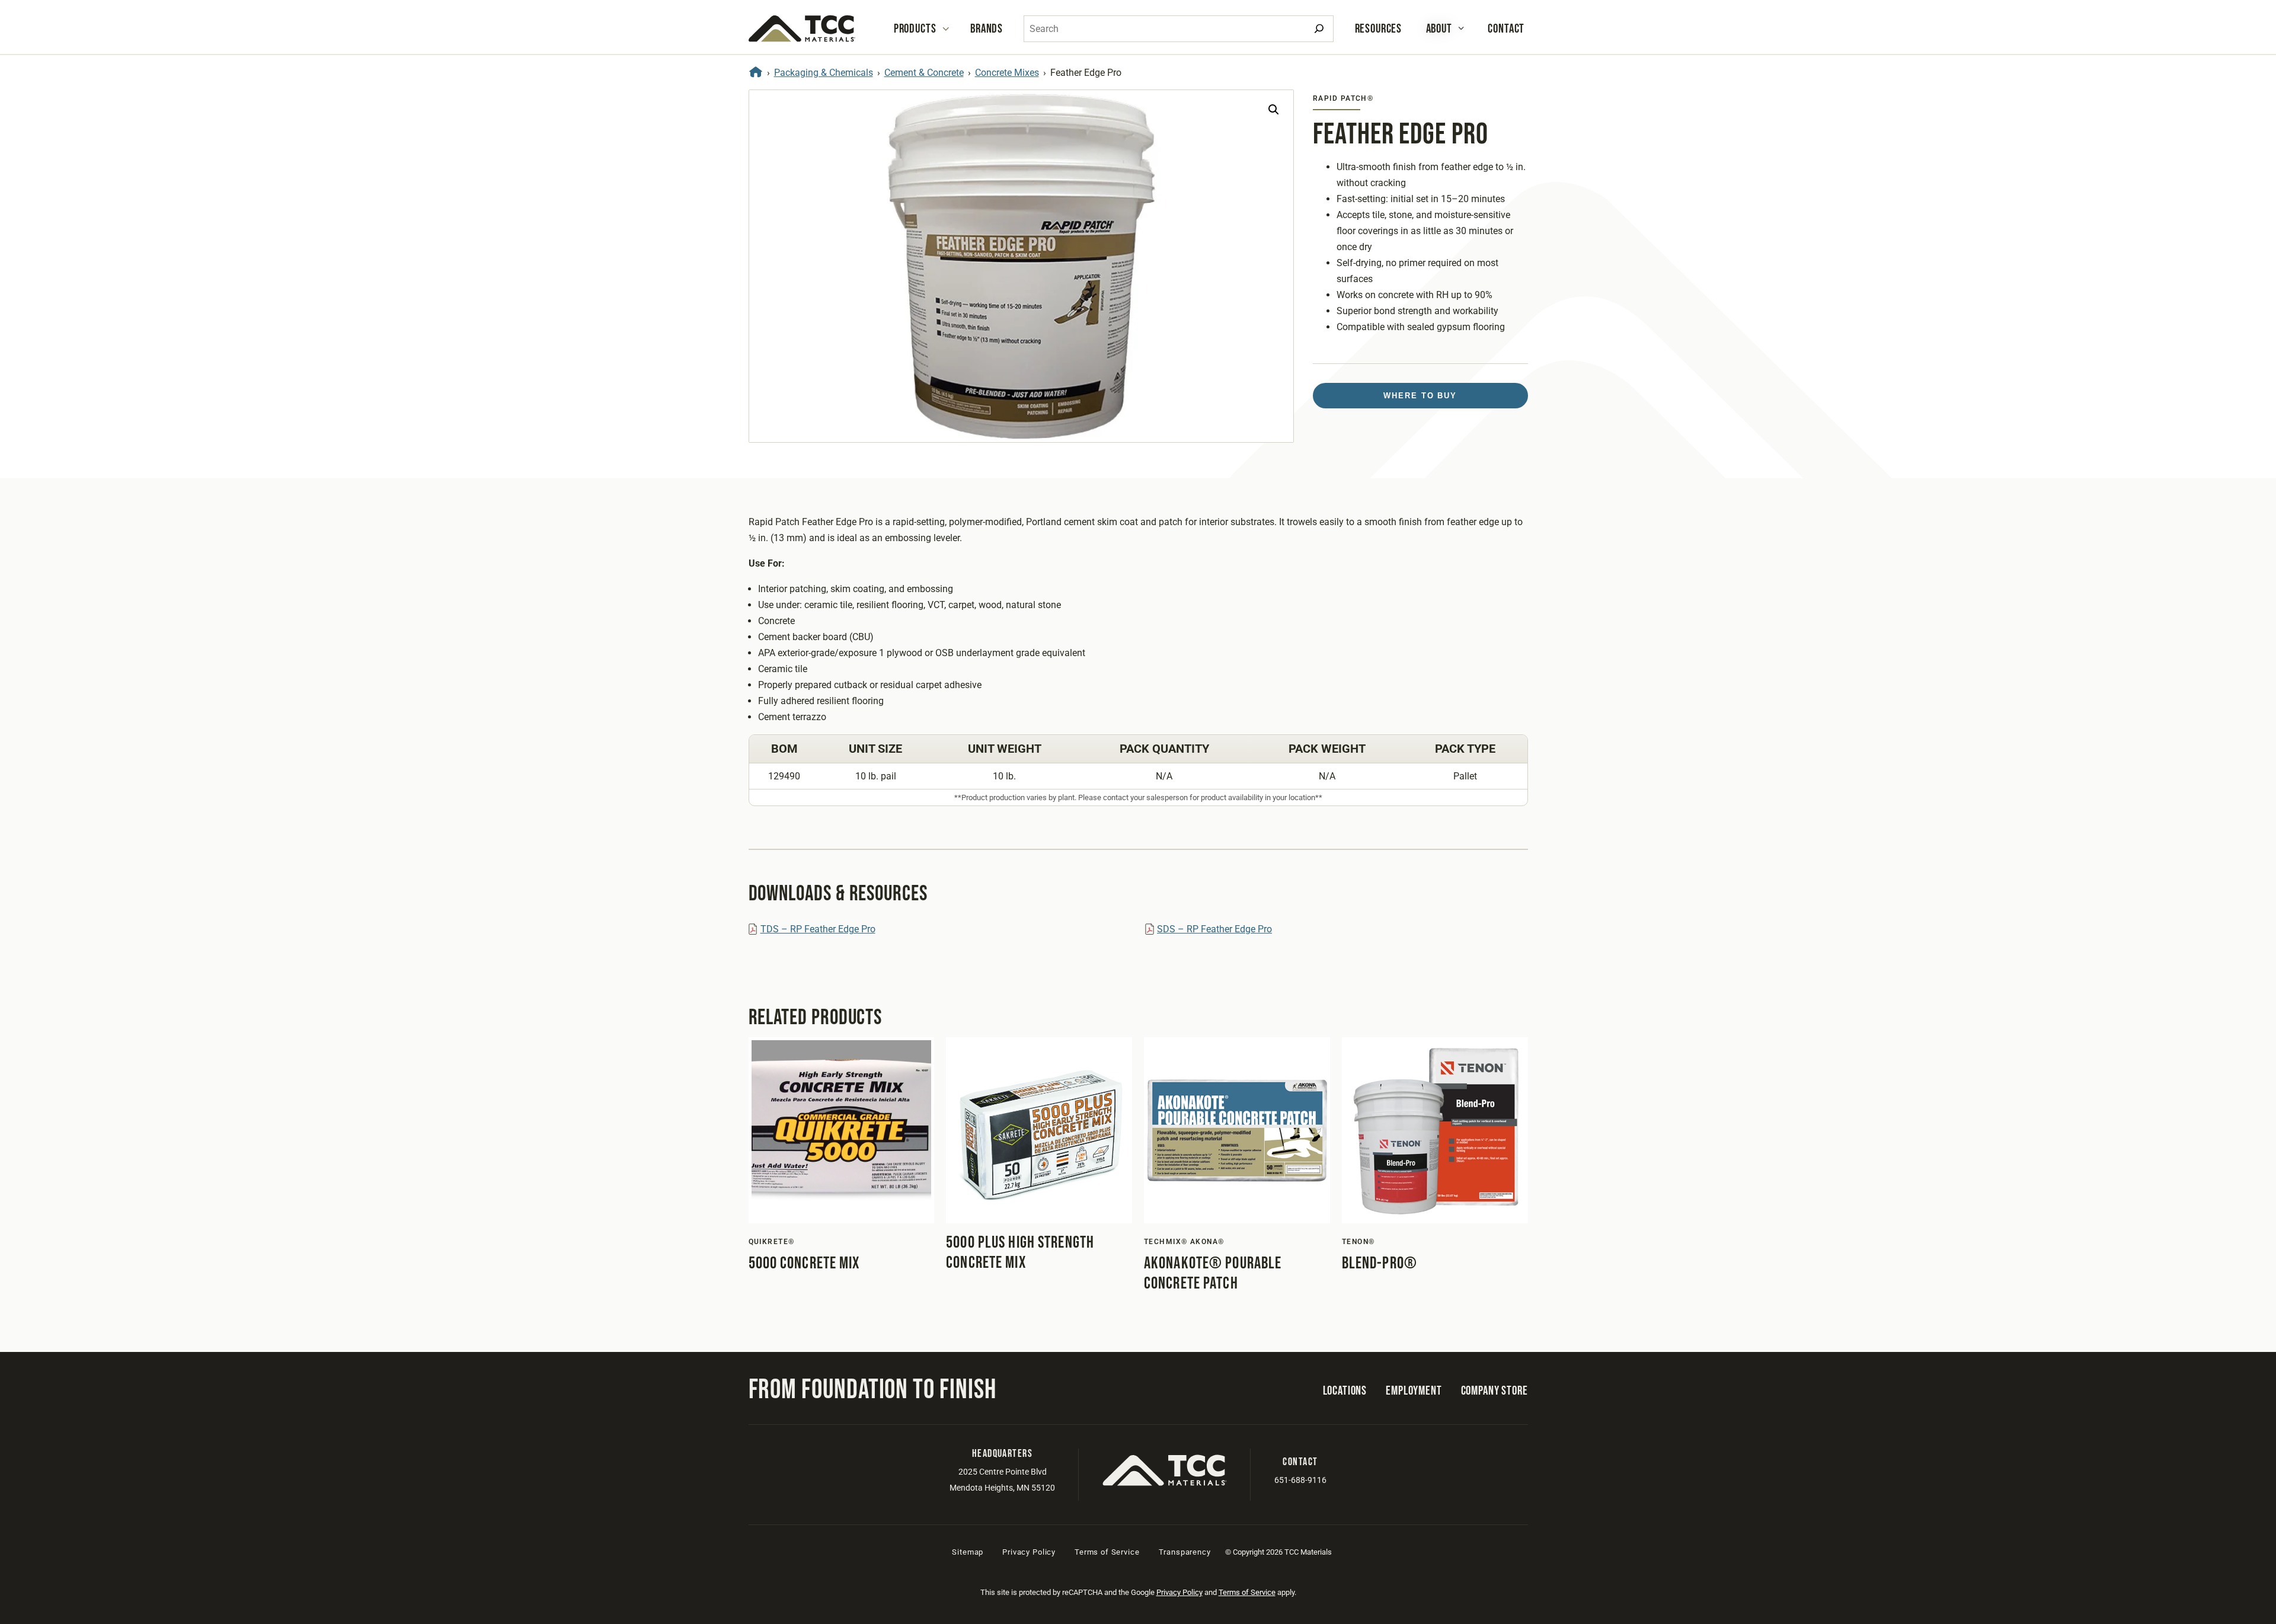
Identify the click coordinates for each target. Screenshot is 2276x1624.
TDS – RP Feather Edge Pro (818, 929)
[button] (1274, 110)
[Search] (1319, 29)
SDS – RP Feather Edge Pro (1214, 929)
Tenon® (1358, 1242)
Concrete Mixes (1007, 73)
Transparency (1185, 1552)
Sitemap (968, 1552)
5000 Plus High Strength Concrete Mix (1020, 1253)
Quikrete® (772, 1242)
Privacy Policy (1029, 1552)
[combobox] (1179, 29)
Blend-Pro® (1380, 1263)
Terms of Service (1107, 1552)
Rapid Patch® (1343, 98)
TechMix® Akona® (1184, 1242)
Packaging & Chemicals (824, 73)
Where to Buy (1420, 396)
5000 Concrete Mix (804, 1263)
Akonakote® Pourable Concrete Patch (1213, 1273)
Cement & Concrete (924, 73)
